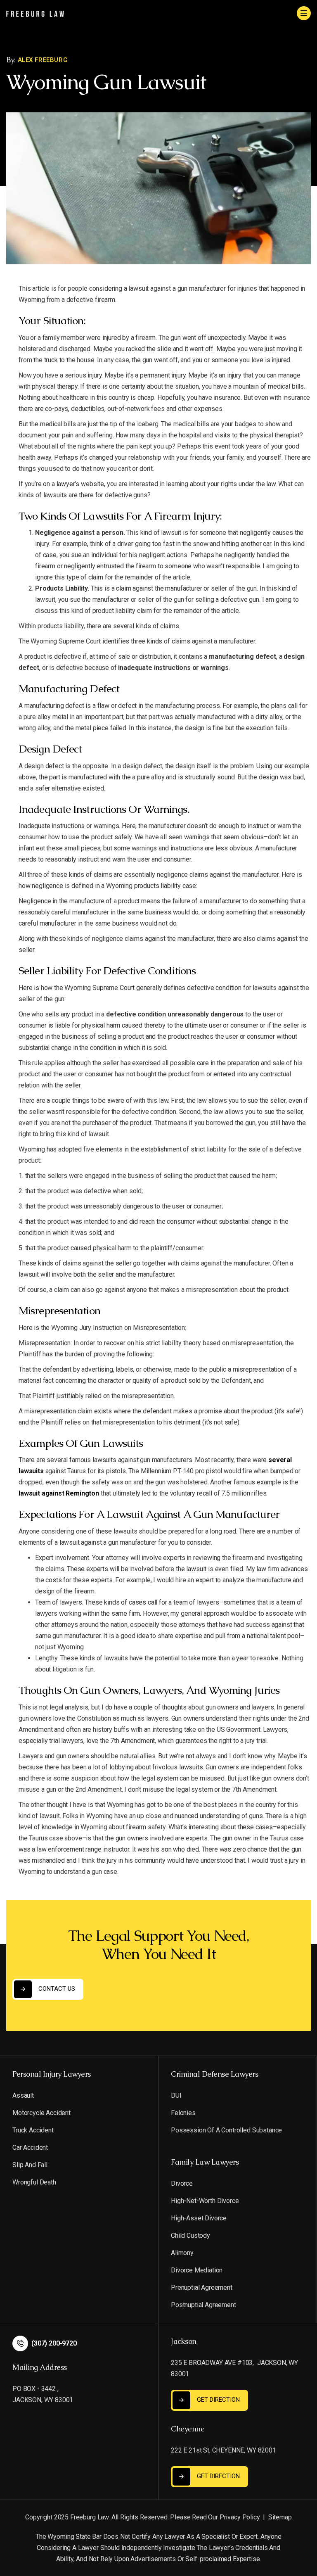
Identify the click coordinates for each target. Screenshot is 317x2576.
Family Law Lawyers (205, 2162)
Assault (23, 2095)
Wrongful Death (34, 2182)
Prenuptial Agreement (202, 2288)
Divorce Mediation (197, 2270)
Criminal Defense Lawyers (214, 2074)
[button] (304, 13)
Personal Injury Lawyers (52, 2074)
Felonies (183, 2113)
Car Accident (30, 2147)
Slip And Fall (30, 2165)
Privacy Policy (240, 2517)
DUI (176, 2095)
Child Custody (190, 2235)
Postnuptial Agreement (203, 2305)
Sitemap (280, 2517)
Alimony (182, 2253)
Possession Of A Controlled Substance (226, 2130)
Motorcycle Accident (41, 2113)
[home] (35, 13)
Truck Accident (33, 2130)
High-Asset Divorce (199, 2218)
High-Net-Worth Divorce (205, 2201)
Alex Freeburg (43, 60)
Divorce (182, 2183)
